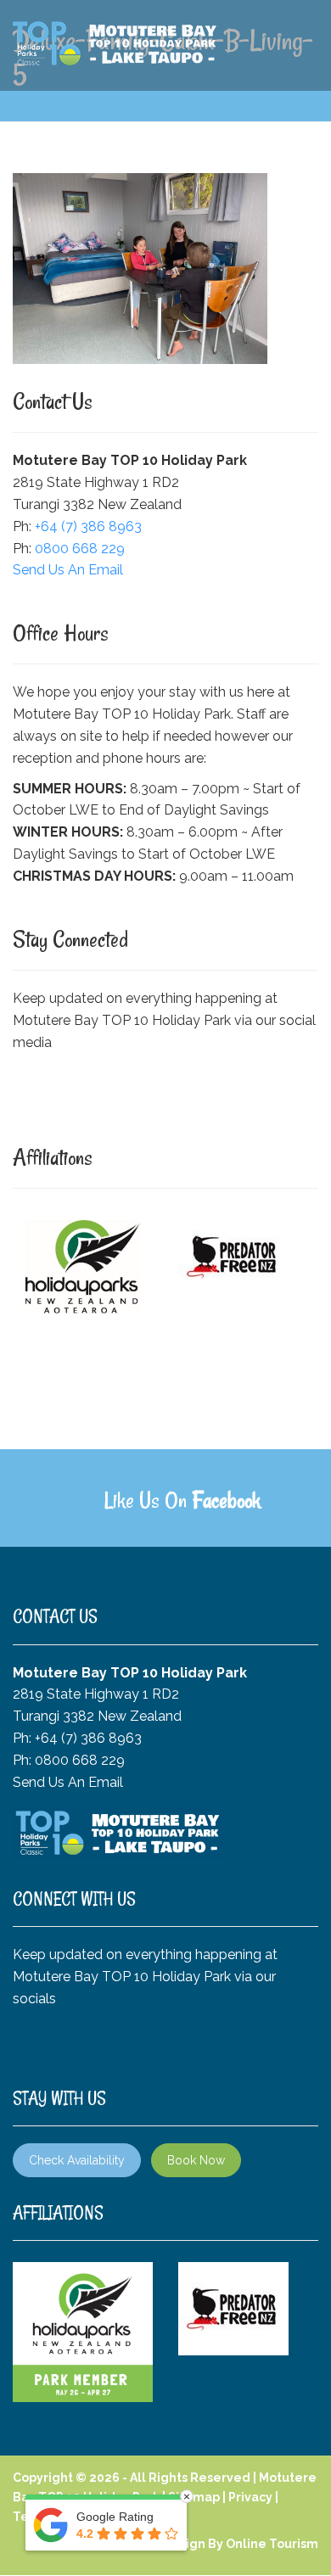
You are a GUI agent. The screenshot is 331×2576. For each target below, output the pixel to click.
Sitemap (194, 2497)
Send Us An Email (68, 570)
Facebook (226, 1500)
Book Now (196, 2160)
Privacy (250, 2497)
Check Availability (77, 2160)
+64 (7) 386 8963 (88, 526)
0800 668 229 (80, 549)
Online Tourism (272, 2544)
